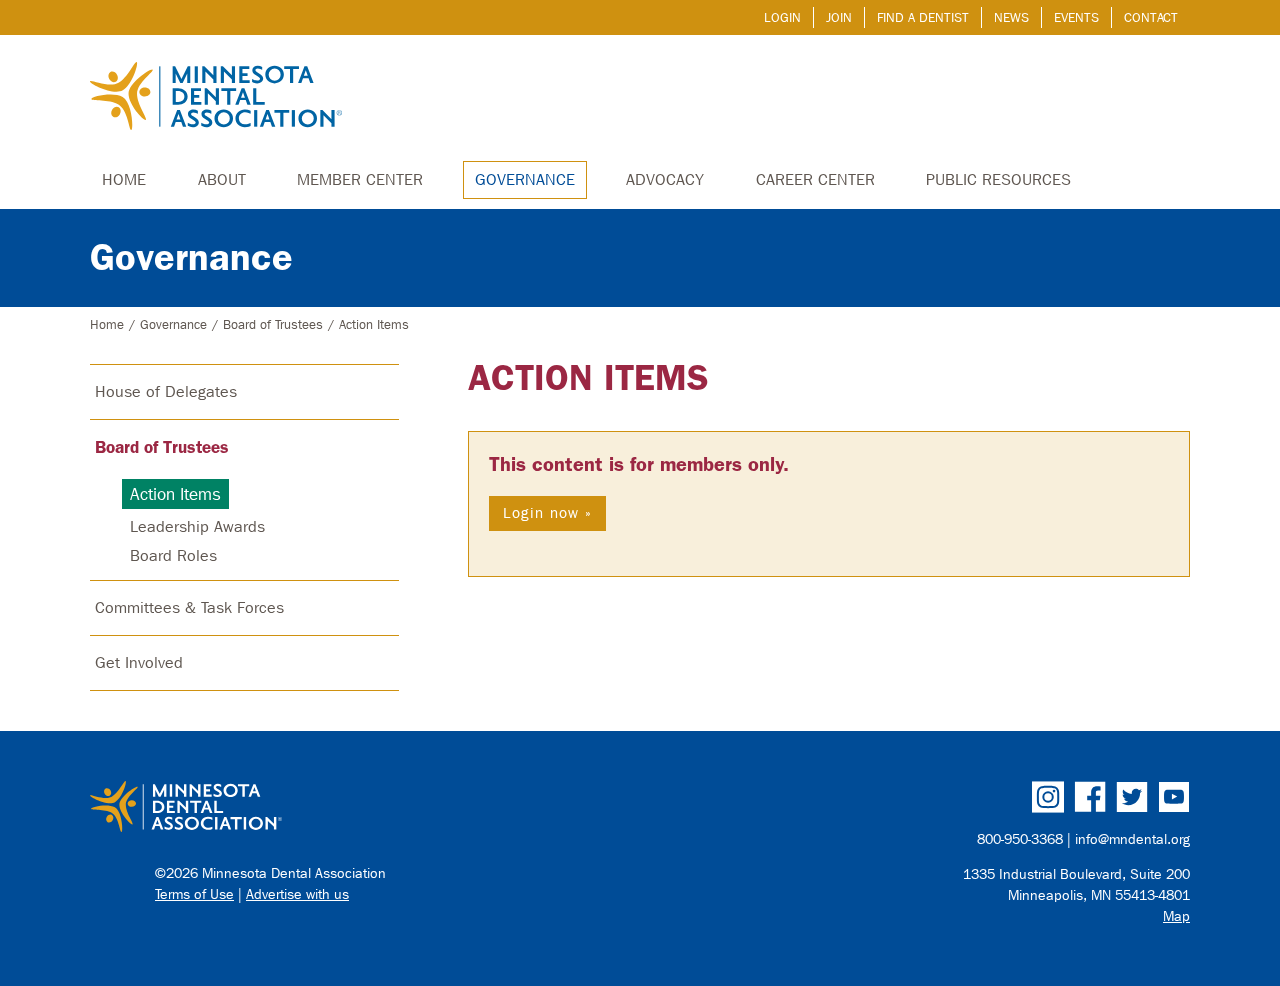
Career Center (815, 179)
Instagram (1048, 797)
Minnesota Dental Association (216, 98)
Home (124, 179)
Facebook (1090, 797)
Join (839, 17)
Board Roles (173, 555)
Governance (525, 179)
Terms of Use (194, 894)
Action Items (588, 377)
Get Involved (139, 662)
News (1011, 17)
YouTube (1174, 797)
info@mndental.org (1132, 839)
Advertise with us (297, 894)
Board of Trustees (273, 324)
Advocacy (665, 179)
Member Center (360, 179)
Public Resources (998, 179)
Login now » (547, 513)
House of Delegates (166, 391)
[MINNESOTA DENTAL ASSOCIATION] (356, 808)
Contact (1151, 17)
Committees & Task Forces (189, 607)
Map (1176, 916)
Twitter (1132, 797)
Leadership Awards (197, 526)
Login (782, 17)
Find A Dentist (923, 17)
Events (1076, 17)
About (222, 179)
